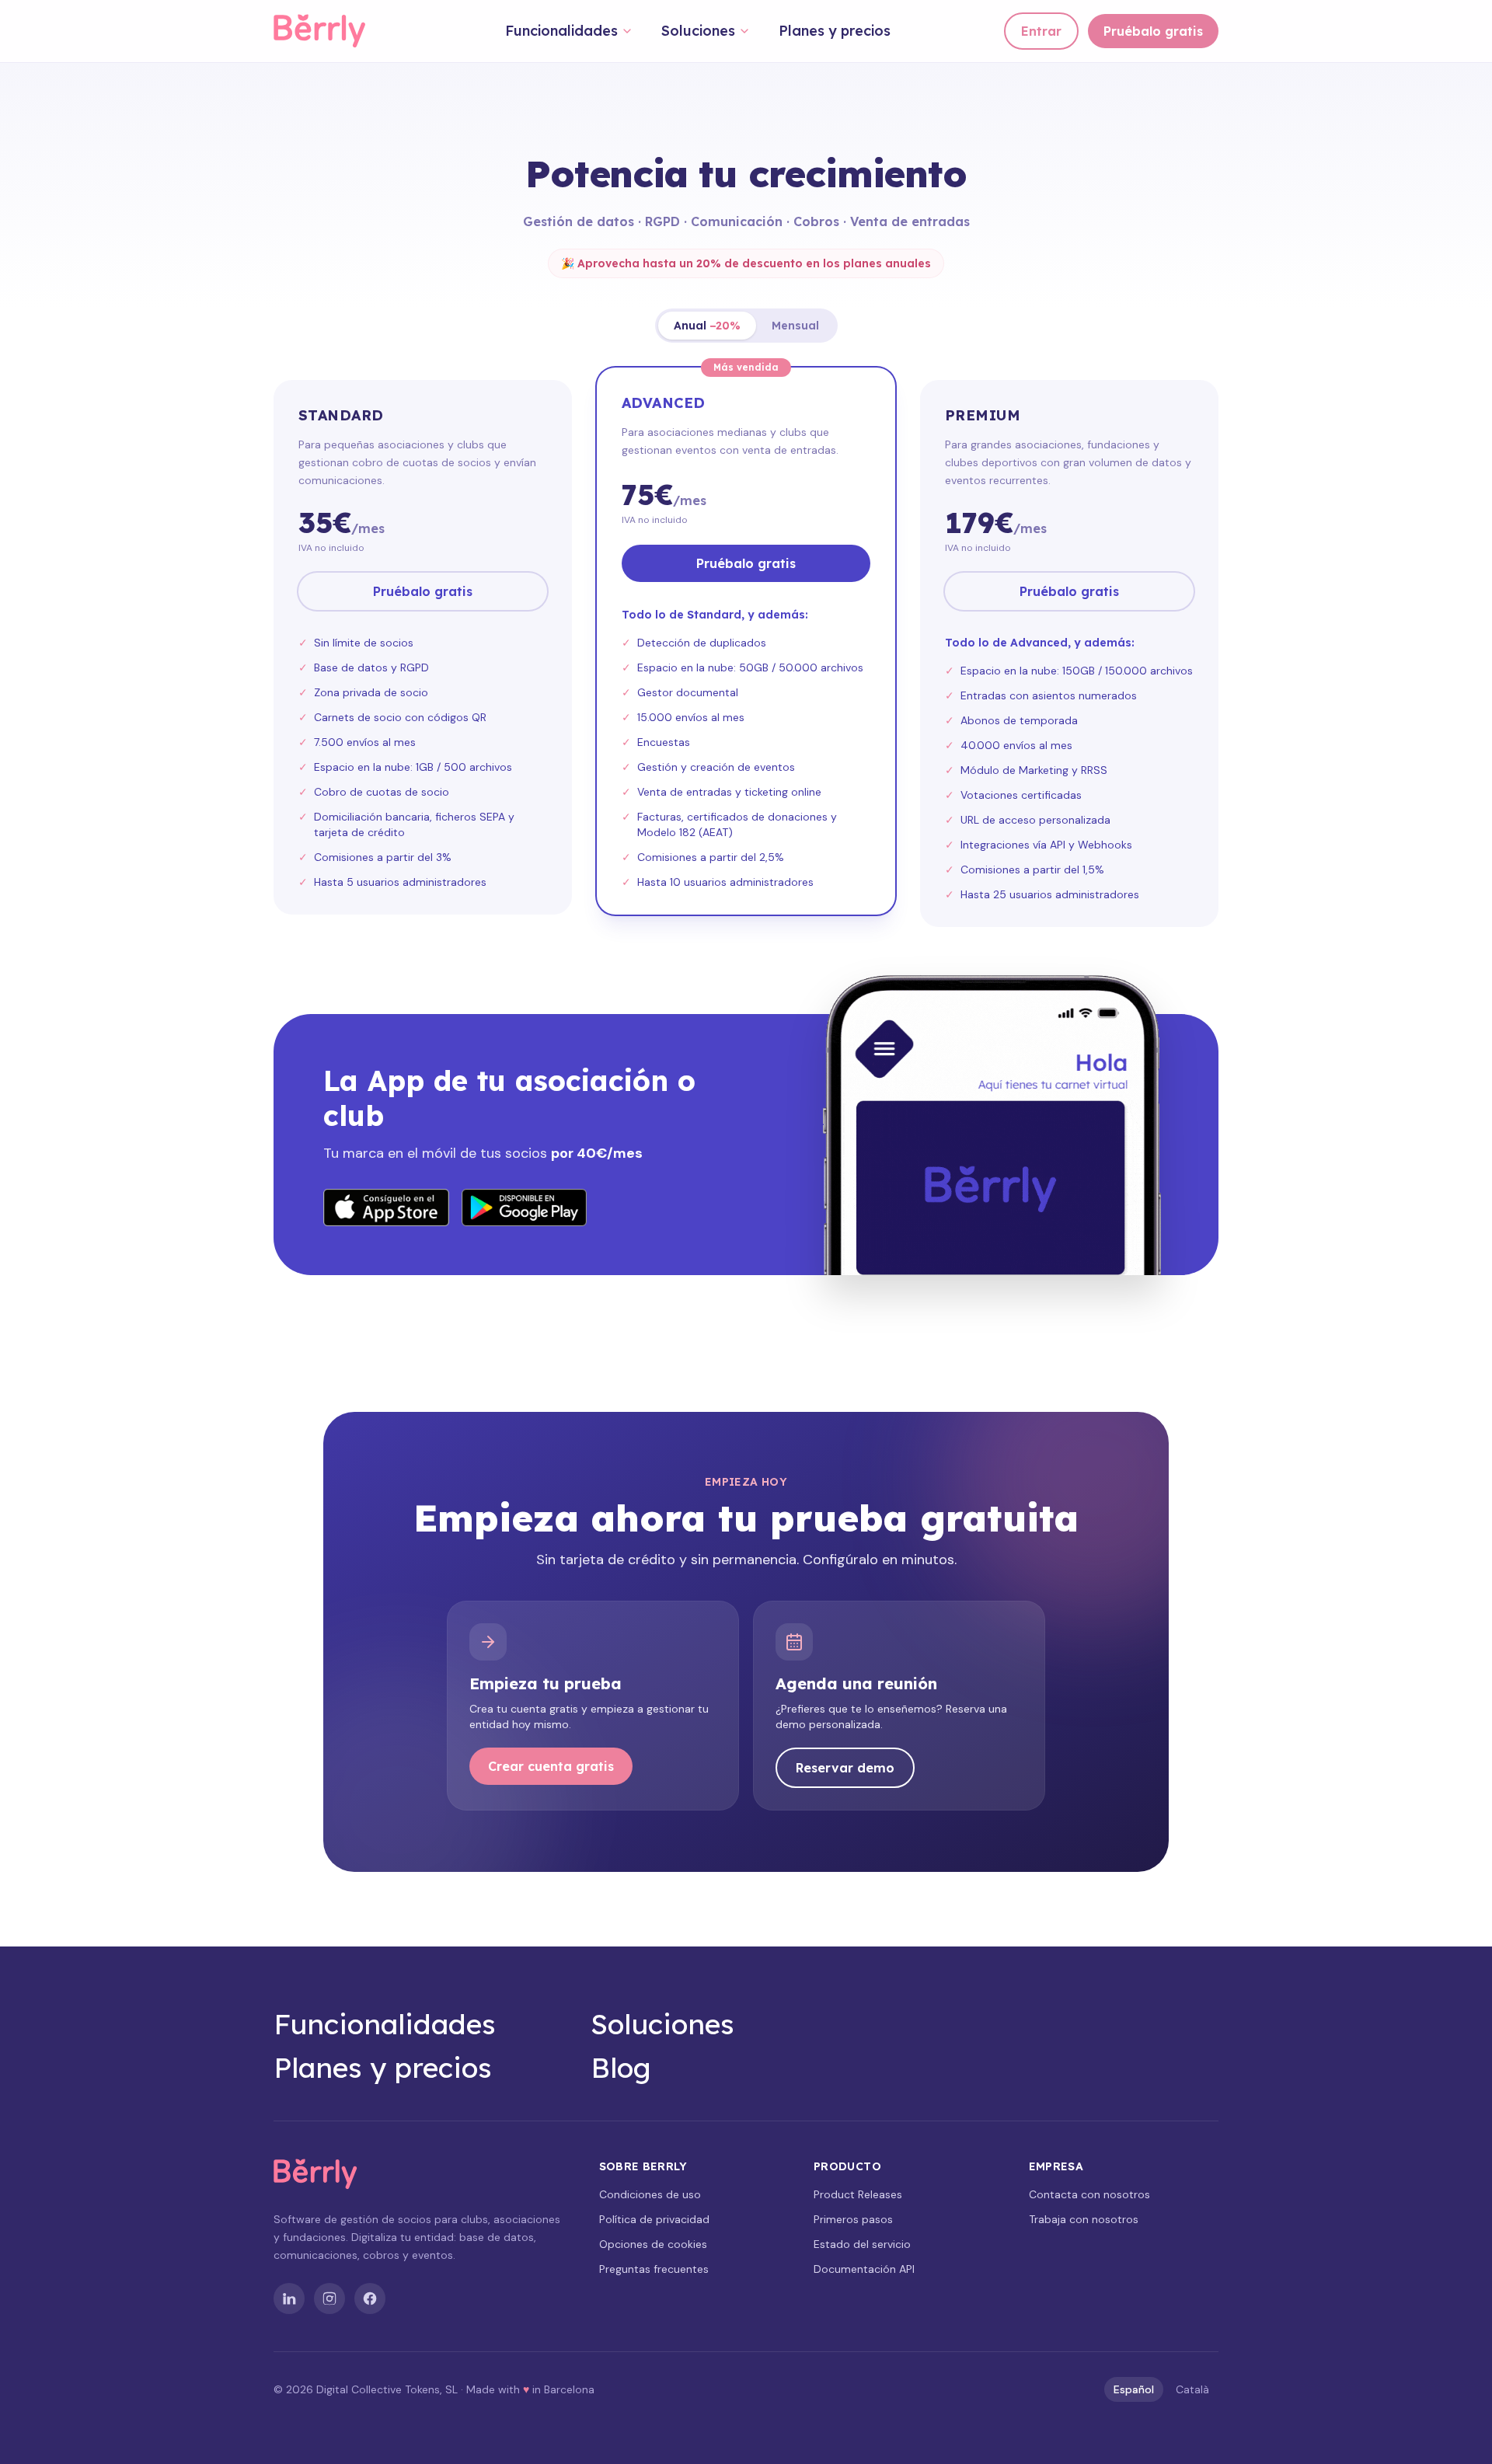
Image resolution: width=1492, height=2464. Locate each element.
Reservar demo (845, 1768)
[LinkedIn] (289, 2298)
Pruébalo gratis (1153, 31)
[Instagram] (329, 2298)
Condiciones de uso (650, 2194)
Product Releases (858, 2194)
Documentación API (864, 2269)
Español (1134, 2389)
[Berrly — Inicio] (333, 31)
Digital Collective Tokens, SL (387, 2389)
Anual (707, 326)
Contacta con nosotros (1089, 2194)
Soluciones (698, 31)
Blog (621, 2068)
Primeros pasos (853, 2219)
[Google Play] (524, 1208)
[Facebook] (370, 2298)
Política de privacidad (654, 2219)
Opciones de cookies (653, 2244)
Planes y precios (835, 31)
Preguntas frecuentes (654, 2269)
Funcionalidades (561, 31)
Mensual (795, 326)
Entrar (1041, 31)
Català (1192, 2389)
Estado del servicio (862, 2244)
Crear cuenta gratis (551, 1766)
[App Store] (386, 1208)
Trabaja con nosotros (1084, 2219)
